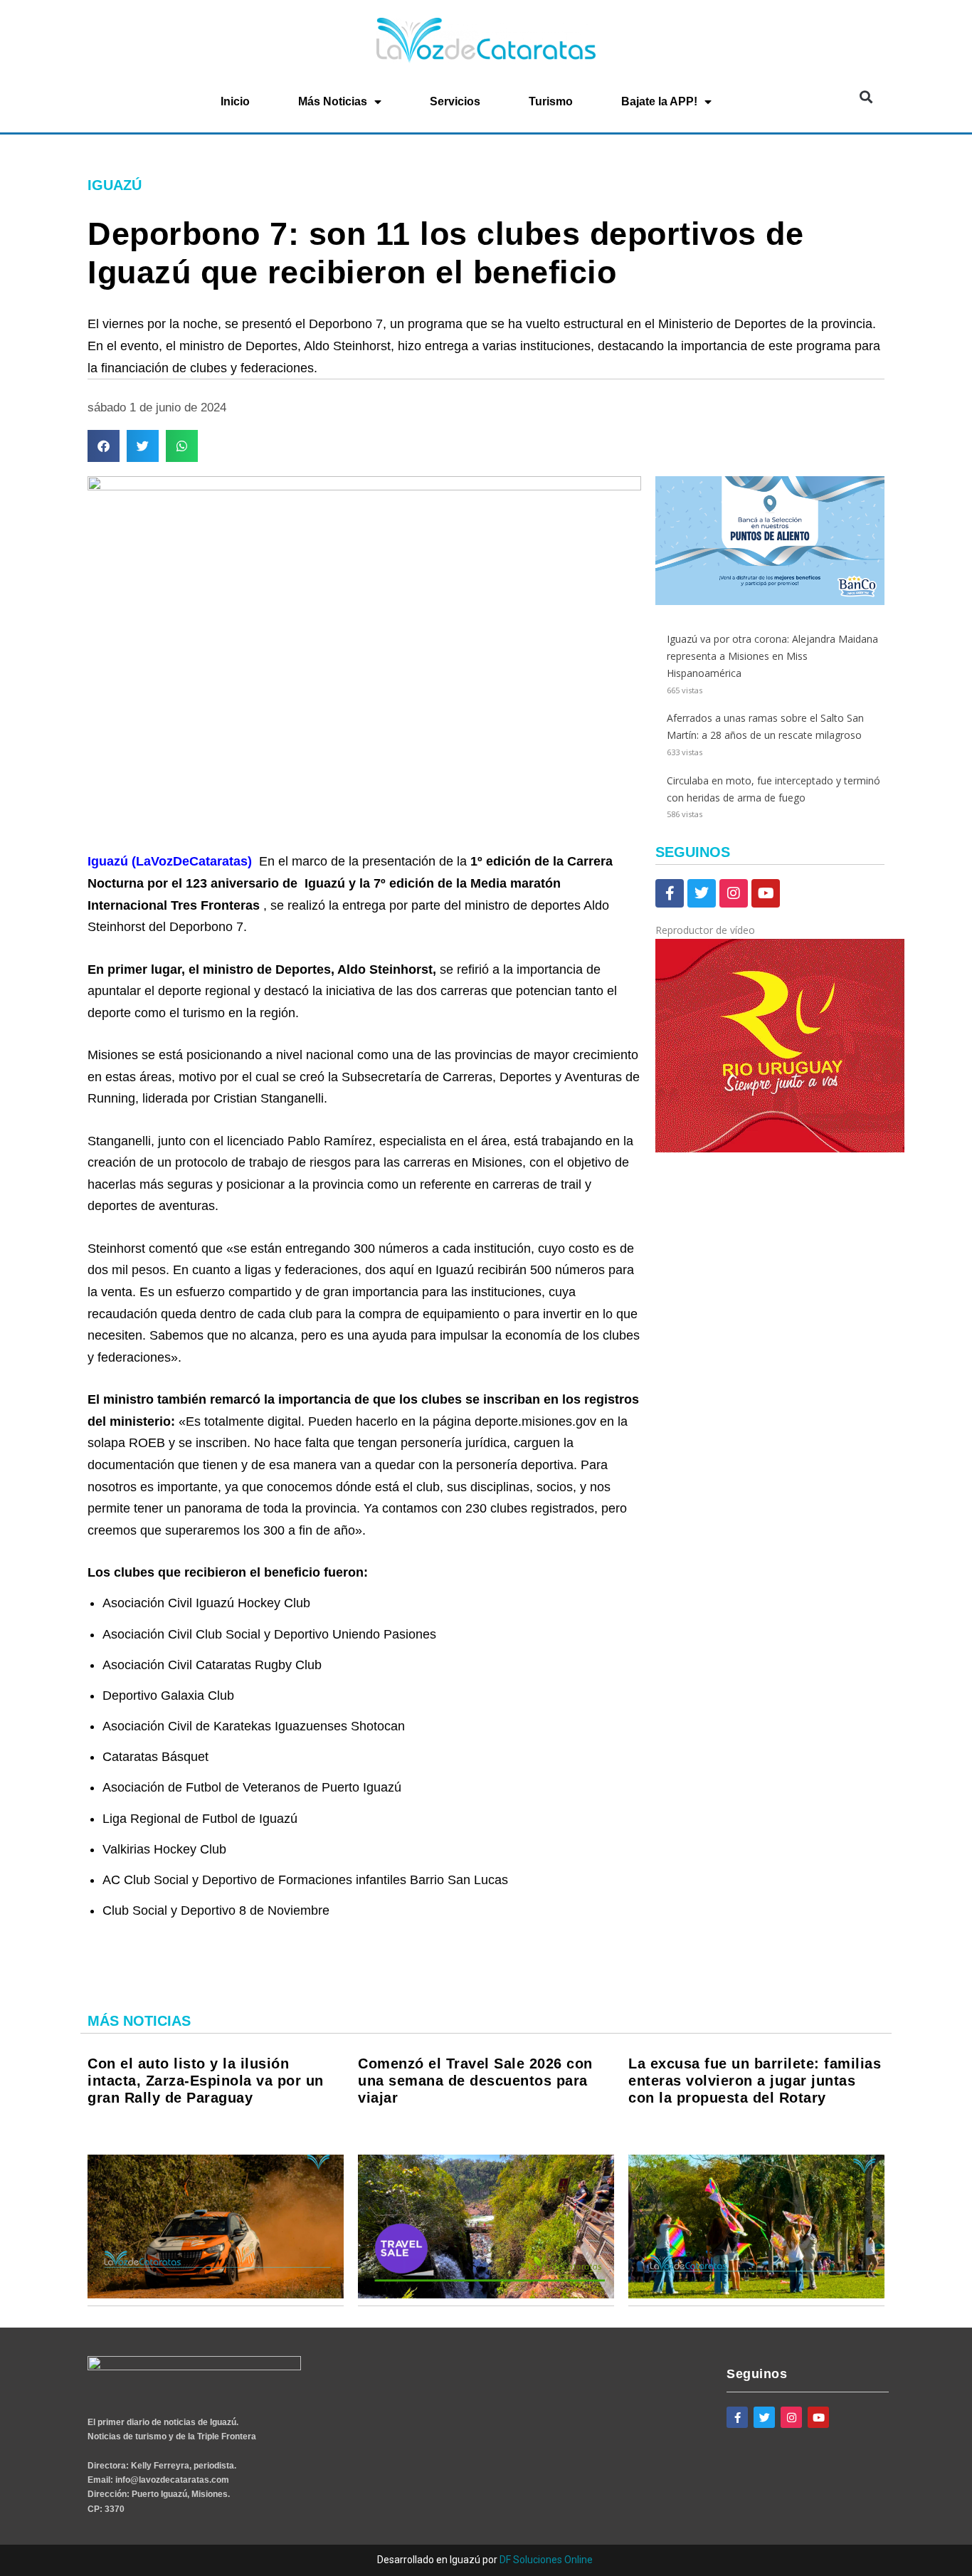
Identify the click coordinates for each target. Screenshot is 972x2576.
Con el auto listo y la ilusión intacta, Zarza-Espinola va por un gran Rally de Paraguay (206, 2081)
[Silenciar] (664, 1239)
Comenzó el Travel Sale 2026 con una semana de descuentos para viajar (475, 2081)
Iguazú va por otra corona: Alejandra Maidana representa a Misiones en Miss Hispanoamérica (772, 656)
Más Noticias (333, 101)
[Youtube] (766, 893)
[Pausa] (664, 1169)
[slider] (668, 1202)
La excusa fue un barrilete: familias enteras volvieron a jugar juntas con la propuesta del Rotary (755, 2081)
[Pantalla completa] (664, 1258)
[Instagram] (734, 893)
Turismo (551, 101)
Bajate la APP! (659, 101)
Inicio (235, 101)
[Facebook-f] (670, 893)
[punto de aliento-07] (770, 601)
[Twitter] (702, 893)
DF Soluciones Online (546, 2560)
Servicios (455, 101)
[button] (866, 97)
